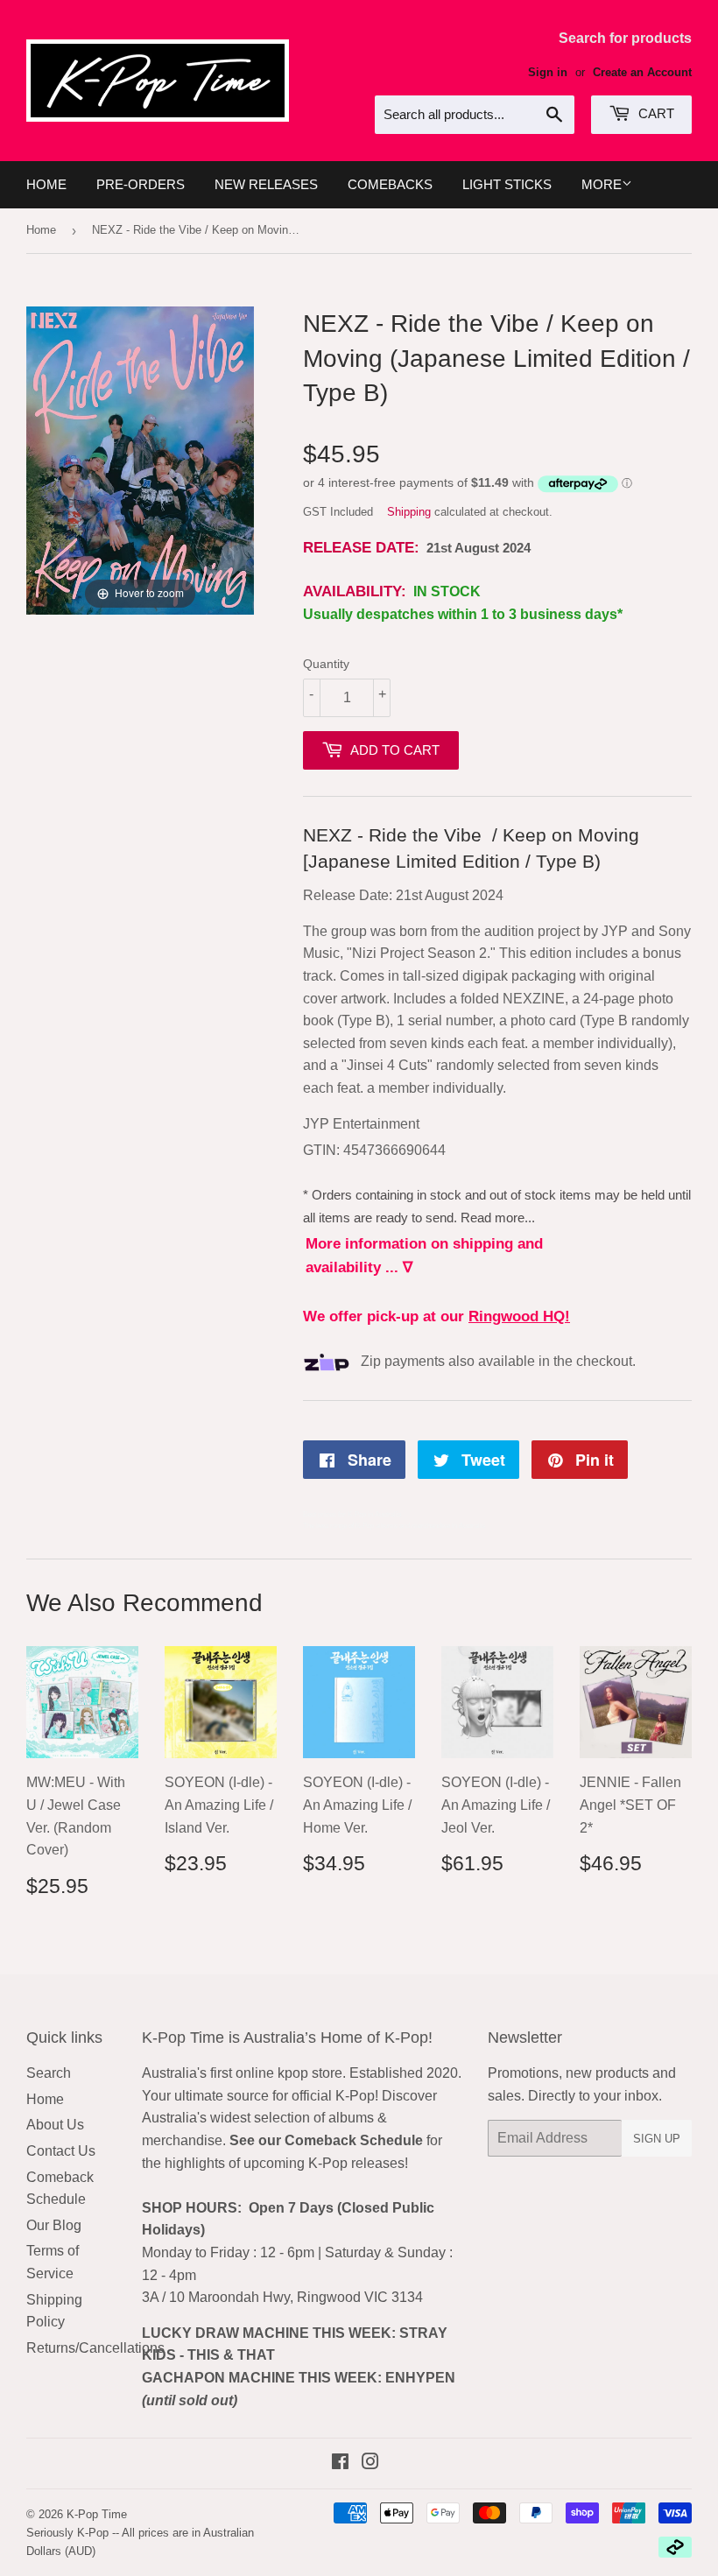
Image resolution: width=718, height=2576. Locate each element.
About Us (55, 2125)
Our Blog (54, 2225)
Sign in (548, 72)
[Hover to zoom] (140, 459)
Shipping (409, 512)
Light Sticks (507, 184)
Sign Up (657, 2139)
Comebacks (390, 184)
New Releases (266, 184)
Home (46, 184)
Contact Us (61, 2151)
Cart (655, 113)
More (602, 184)
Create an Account (642, 72)
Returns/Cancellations (95, 2348)
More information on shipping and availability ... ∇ (424, 1256)
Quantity (326, 664)
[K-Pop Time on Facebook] (340, 2463)
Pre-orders (141, 184)
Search (49, 2073)
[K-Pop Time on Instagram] (370, 2463)
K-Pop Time (97, 2514)
